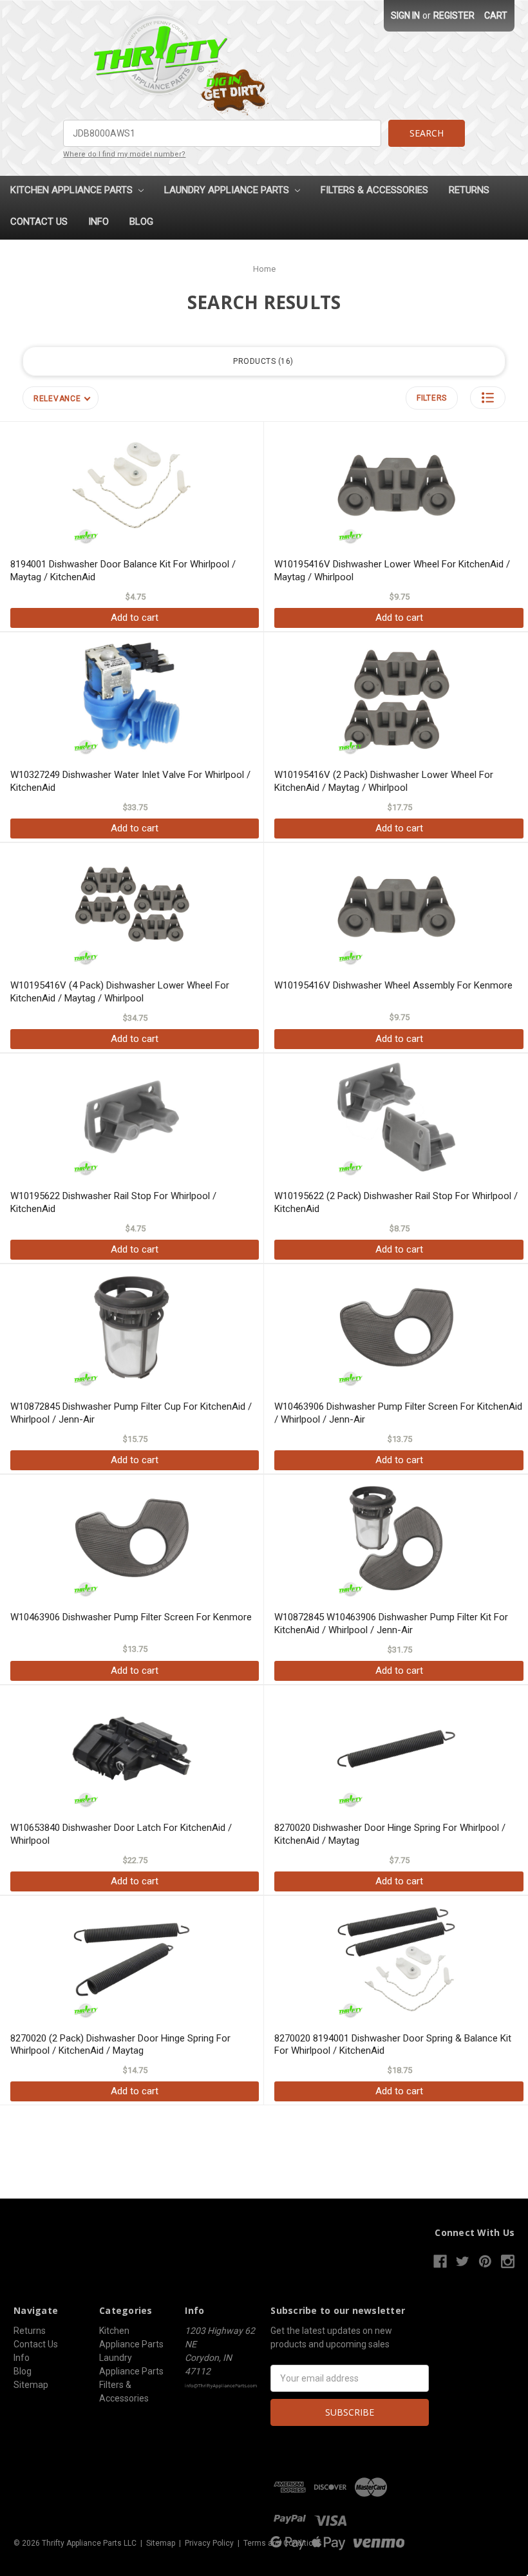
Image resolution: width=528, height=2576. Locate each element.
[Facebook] (440, 2261)
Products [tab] (262, 361)
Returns (469, 190)
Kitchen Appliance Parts (73, 190)
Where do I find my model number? (124, 154)
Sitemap (31, 2385)
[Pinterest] (485, 2261)
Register (454, 15)
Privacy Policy (209, 2543)
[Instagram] (508, 2261)
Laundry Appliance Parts (228, 190)
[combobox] (222, 133)
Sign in (405, 15)
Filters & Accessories (374, 190)
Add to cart (135, 618)
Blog (141, 222)
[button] (488, 398)
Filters (432, 398)
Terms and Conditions (283, 2543)
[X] (463, 2261)
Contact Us (39, 222)
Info (99, 222)
